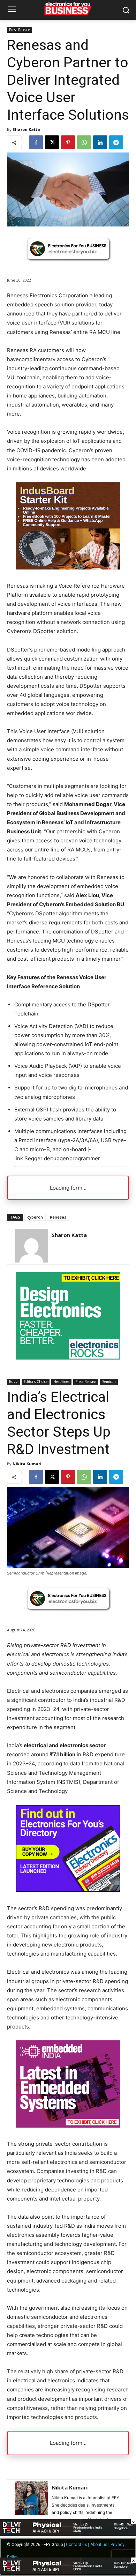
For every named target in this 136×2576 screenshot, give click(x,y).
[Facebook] (36, 142)
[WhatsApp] (84, 142)
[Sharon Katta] (31, 1246)
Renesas (58, 1217)
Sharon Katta (26, 129)
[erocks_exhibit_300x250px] (68, 1358)
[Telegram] (116, 142)
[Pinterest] (68, 142)
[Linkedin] (100, 142)
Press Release (20, 30)
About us (99, 2545)
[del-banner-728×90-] (68, 2572)
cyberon (35, 1217)
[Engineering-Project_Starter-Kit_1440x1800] (68, 568)
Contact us (77, 2545)
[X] (52, 142)
